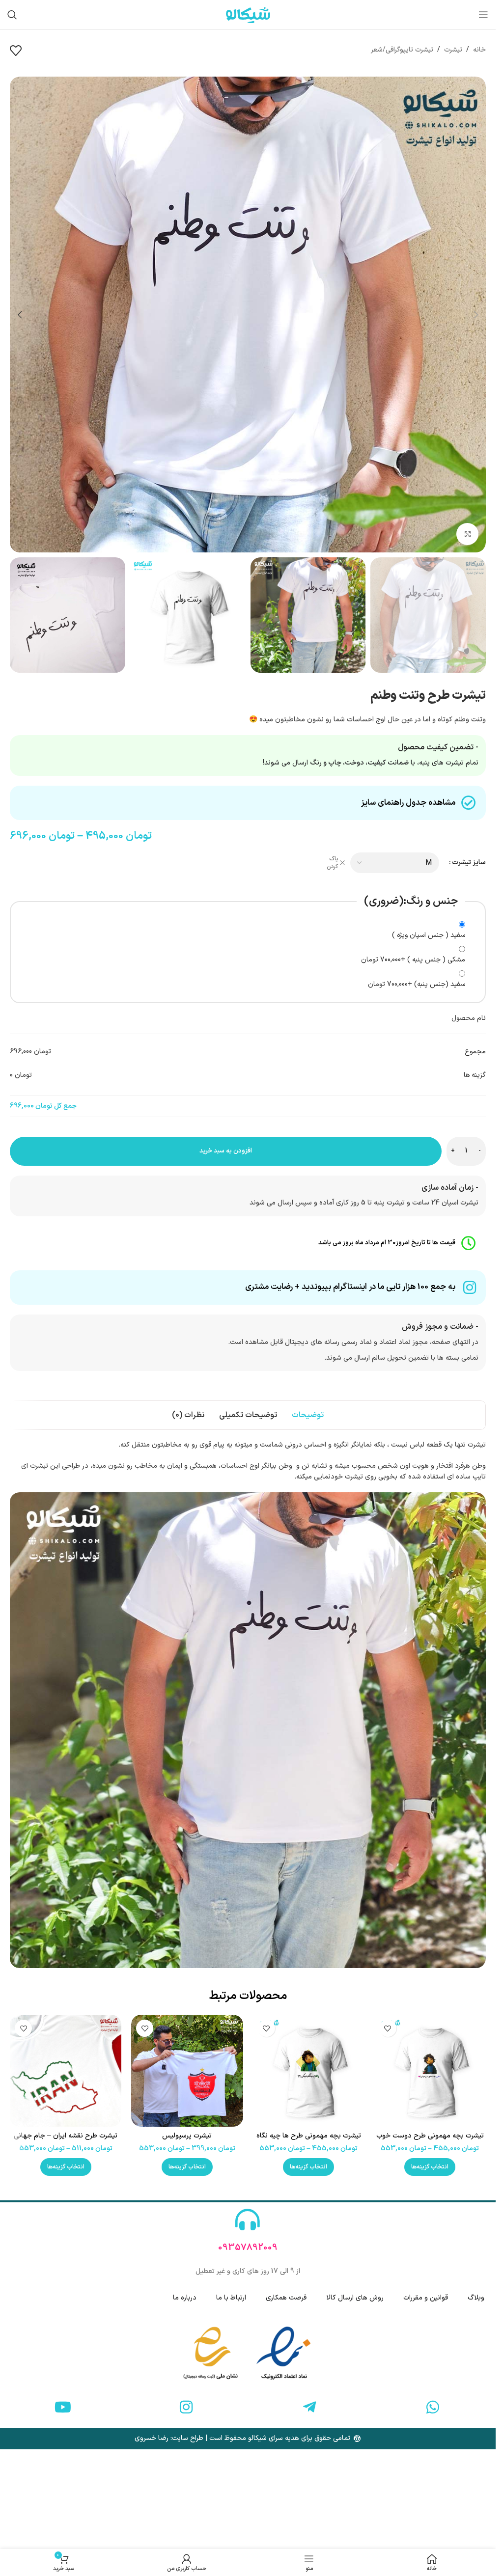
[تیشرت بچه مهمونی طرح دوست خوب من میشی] (430, 2070)
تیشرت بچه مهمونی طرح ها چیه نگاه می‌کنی (309, 2141)
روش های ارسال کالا (355, 2298)
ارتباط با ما (231, 2298)
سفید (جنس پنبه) (417, 984)
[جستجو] (12, 15)
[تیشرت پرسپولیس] (187, 2070)
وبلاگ (476, 2298)
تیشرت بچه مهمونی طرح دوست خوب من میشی (430, 2141)
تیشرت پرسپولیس (187, 2136)
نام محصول (469, 1018)
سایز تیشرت (469, 863)
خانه (479, 50)
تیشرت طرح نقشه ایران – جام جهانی (66, 2136)
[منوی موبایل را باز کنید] (483, 15)
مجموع (475, 1052)
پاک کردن (332, 863)
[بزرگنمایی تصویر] (467, 534)
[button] (476, 315)
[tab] (308, 1415)
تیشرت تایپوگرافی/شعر (402, 50)
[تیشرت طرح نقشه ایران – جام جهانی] (66, 2070)
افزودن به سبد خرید (226, 1151)
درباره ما (185, 2298)
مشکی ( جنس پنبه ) (413, 960)
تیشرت (453, 50)
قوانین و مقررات (426, 2298)
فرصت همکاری (286, 2298)
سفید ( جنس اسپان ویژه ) (429, 935)
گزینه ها (475, 1075)
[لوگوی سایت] (248, 14)
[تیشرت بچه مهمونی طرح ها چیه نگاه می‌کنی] (309, 2070)
